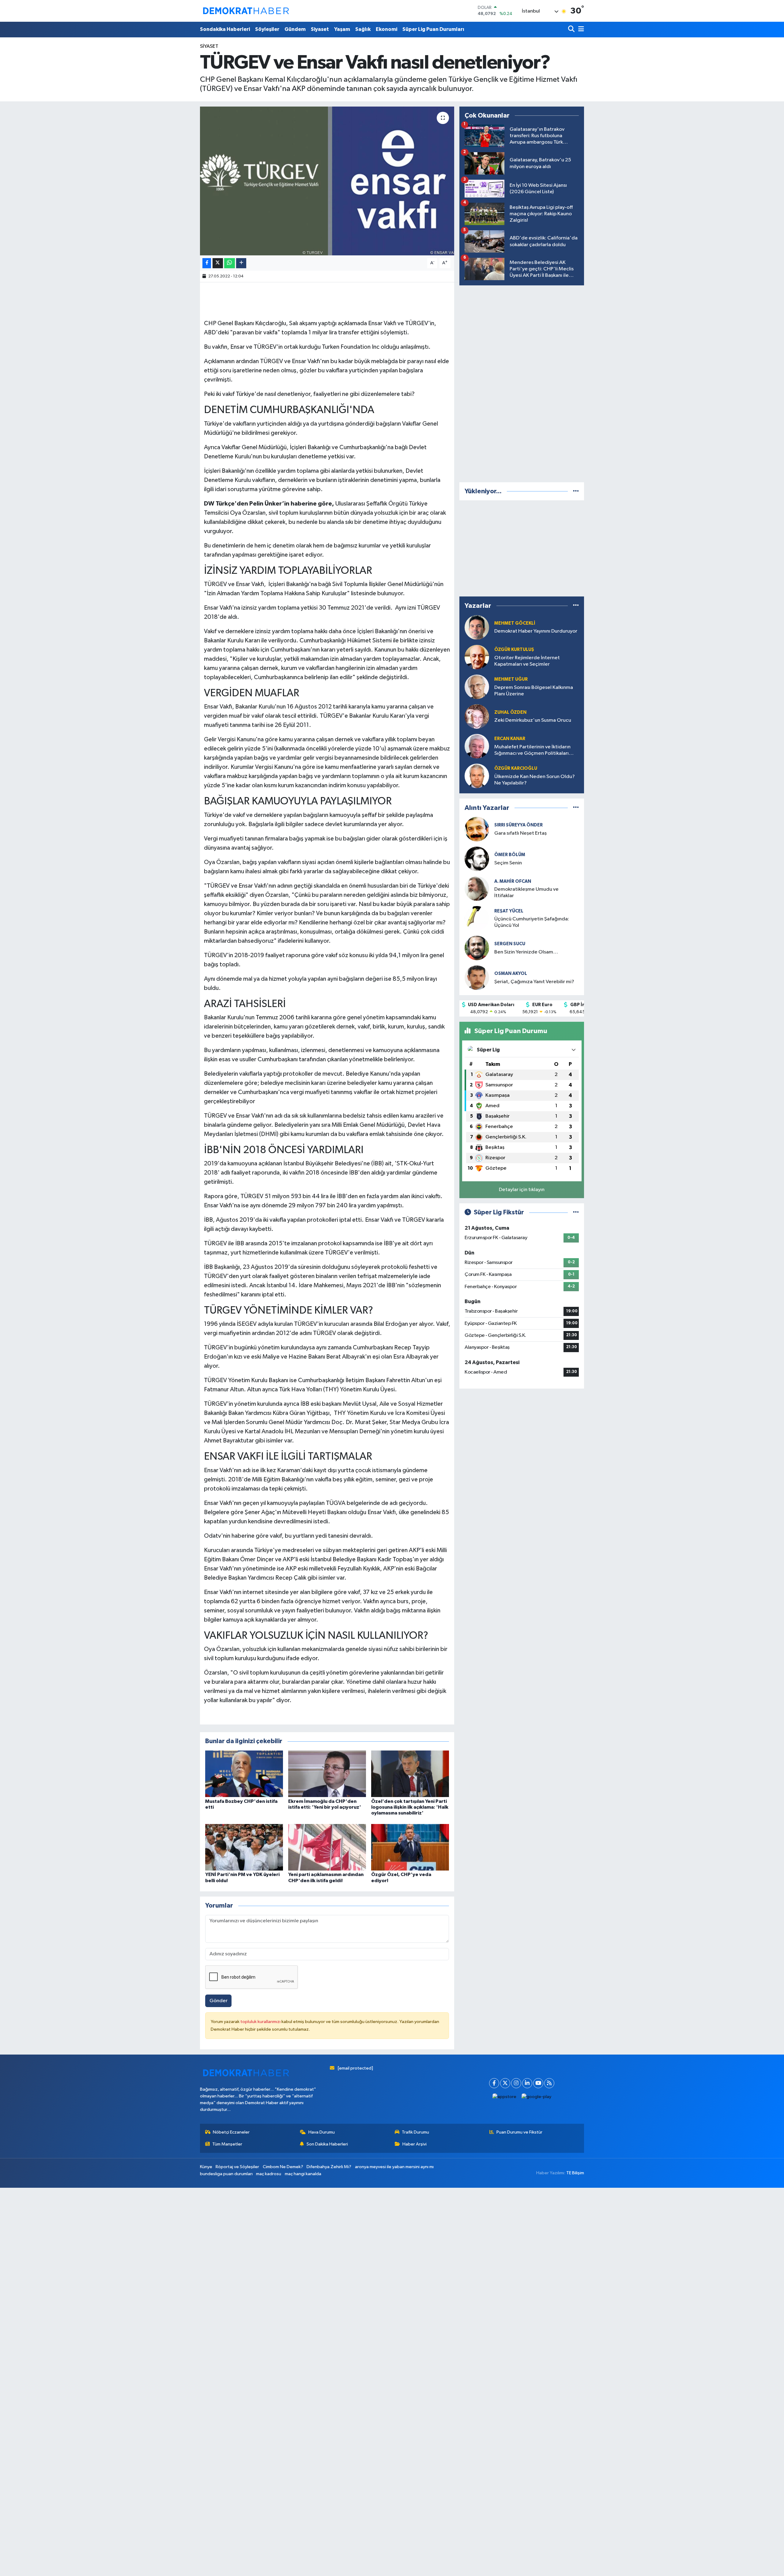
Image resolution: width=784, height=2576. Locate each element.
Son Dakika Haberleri (327, 2144)
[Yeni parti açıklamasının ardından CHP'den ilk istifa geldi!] (327, 1847)
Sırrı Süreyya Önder (518, 825)
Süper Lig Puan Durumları (433, 29)
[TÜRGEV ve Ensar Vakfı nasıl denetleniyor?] (327, 181)
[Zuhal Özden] (477, 716)
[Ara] (572, 30)
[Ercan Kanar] (477, 746)
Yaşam (342, 29)
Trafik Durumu (415, 2132)
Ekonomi (386, 29)
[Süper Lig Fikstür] (576, 1212)
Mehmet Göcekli (515, 623)
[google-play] (537, 2097)
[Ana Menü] (580, 30)
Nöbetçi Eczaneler (231, 2132)
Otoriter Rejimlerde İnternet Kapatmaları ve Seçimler (527, 661)
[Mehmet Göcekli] (477, 627)
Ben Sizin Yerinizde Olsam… (526, 952)
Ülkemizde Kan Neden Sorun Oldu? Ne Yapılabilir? (535, 780)
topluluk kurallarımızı (261, 2022)
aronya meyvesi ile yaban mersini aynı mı (394, 2167)
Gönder (219, 2001)
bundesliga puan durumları (226, 2174)
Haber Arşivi (415, 2144)
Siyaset (320, 29)
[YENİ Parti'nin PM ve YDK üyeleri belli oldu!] (244, 1847)
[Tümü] (576, 491)
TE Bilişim (575, 2173)
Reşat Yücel (509, 911)
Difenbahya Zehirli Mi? (329, 2167)
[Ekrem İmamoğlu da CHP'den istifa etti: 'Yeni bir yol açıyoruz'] (327, 1774)
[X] (505, 2083)
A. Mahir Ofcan (513, 881)
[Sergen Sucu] (477, 948)
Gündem (295, 29)
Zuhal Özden (510, 712)
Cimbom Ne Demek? (283, 2167)
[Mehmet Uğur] (477, 687)
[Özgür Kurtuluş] (477, 657)
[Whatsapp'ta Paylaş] (230, 263)
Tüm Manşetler (227, 2144)
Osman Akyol (511, 974)
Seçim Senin (508, 863)
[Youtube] (538, 2083)
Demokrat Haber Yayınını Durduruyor (536, 631)
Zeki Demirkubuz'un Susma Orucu (533, 720)
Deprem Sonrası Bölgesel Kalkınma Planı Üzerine (534, 691)
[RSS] (549, 2083)
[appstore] (505, 2097)
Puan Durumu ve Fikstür (519, 2132)
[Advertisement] (522, 382)
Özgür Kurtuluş (514, 650)
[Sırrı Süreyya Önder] (477, 829)
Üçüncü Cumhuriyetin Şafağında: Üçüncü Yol (532, 922)
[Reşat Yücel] (477, 918)
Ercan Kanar (510, 739)
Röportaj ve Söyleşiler (237, 2167)
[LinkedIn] (527, 2083)
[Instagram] (516, 2083)
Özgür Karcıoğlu (516, 768)
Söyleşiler (267, 29)
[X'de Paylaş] (218, 263)
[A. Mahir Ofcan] (477, 888)
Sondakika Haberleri (225, 29)
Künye (206, 2167)
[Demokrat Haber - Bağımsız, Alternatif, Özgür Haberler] (246, 11)
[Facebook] (494, 2083)
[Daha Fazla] (241, 263)
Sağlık (363, 29)
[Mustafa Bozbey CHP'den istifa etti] (244, 1774)
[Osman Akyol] (477, 978)
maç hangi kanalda (303, 2174)
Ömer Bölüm (510, 855)
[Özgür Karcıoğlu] (477, 776)
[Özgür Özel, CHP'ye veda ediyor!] (410, 1847)
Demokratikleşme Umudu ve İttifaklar (526, 893)
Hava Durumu (322, 2132)
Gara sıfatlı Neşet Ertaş (520, 833)
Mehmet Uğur (511, 679)
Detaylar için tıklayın (522, 1190)
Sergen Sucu (510, 944)
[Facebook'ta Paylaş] (207, 263)
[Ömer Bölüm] (477, 859)
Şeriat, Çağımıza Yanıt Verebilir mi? (534, 982)
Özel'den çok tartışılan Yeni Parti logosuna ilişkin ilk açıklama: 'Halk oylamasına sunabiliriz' (410, 1807)
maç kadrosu (269, 2174)
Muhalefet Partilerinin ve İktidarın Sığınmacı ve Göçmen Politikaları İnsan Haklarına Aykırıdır (532, 751)
